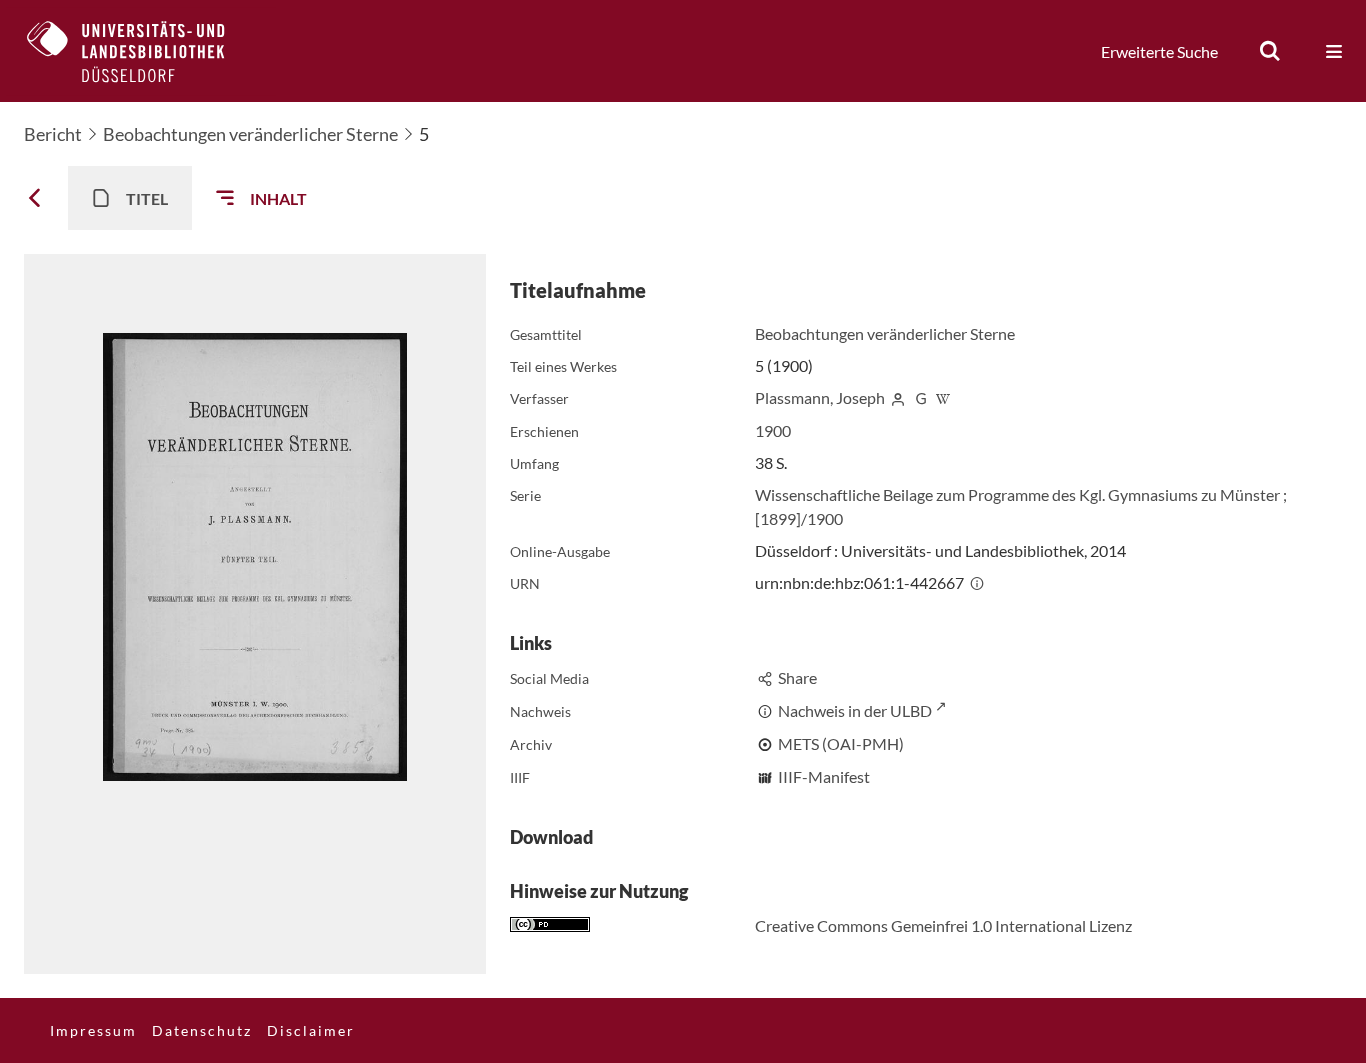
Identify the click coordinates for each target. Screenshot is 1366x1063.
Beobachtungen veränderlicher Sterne (250, 134)
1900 (773, 430)
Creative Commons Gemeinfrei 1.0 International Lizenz (943, 925)
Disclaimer (311, 1030)
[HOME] (141, 51)
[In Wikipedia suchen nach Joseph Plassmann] (943, 397)
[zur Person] (898, 397)
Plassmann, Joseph (820, 397)
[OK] (1270, 51)
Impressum (93, 1030)
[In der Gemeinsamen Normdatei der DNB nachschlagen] (921, 397)
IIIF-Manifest (824, 776)
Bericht (53, 134)
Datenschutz (202, 1030)
